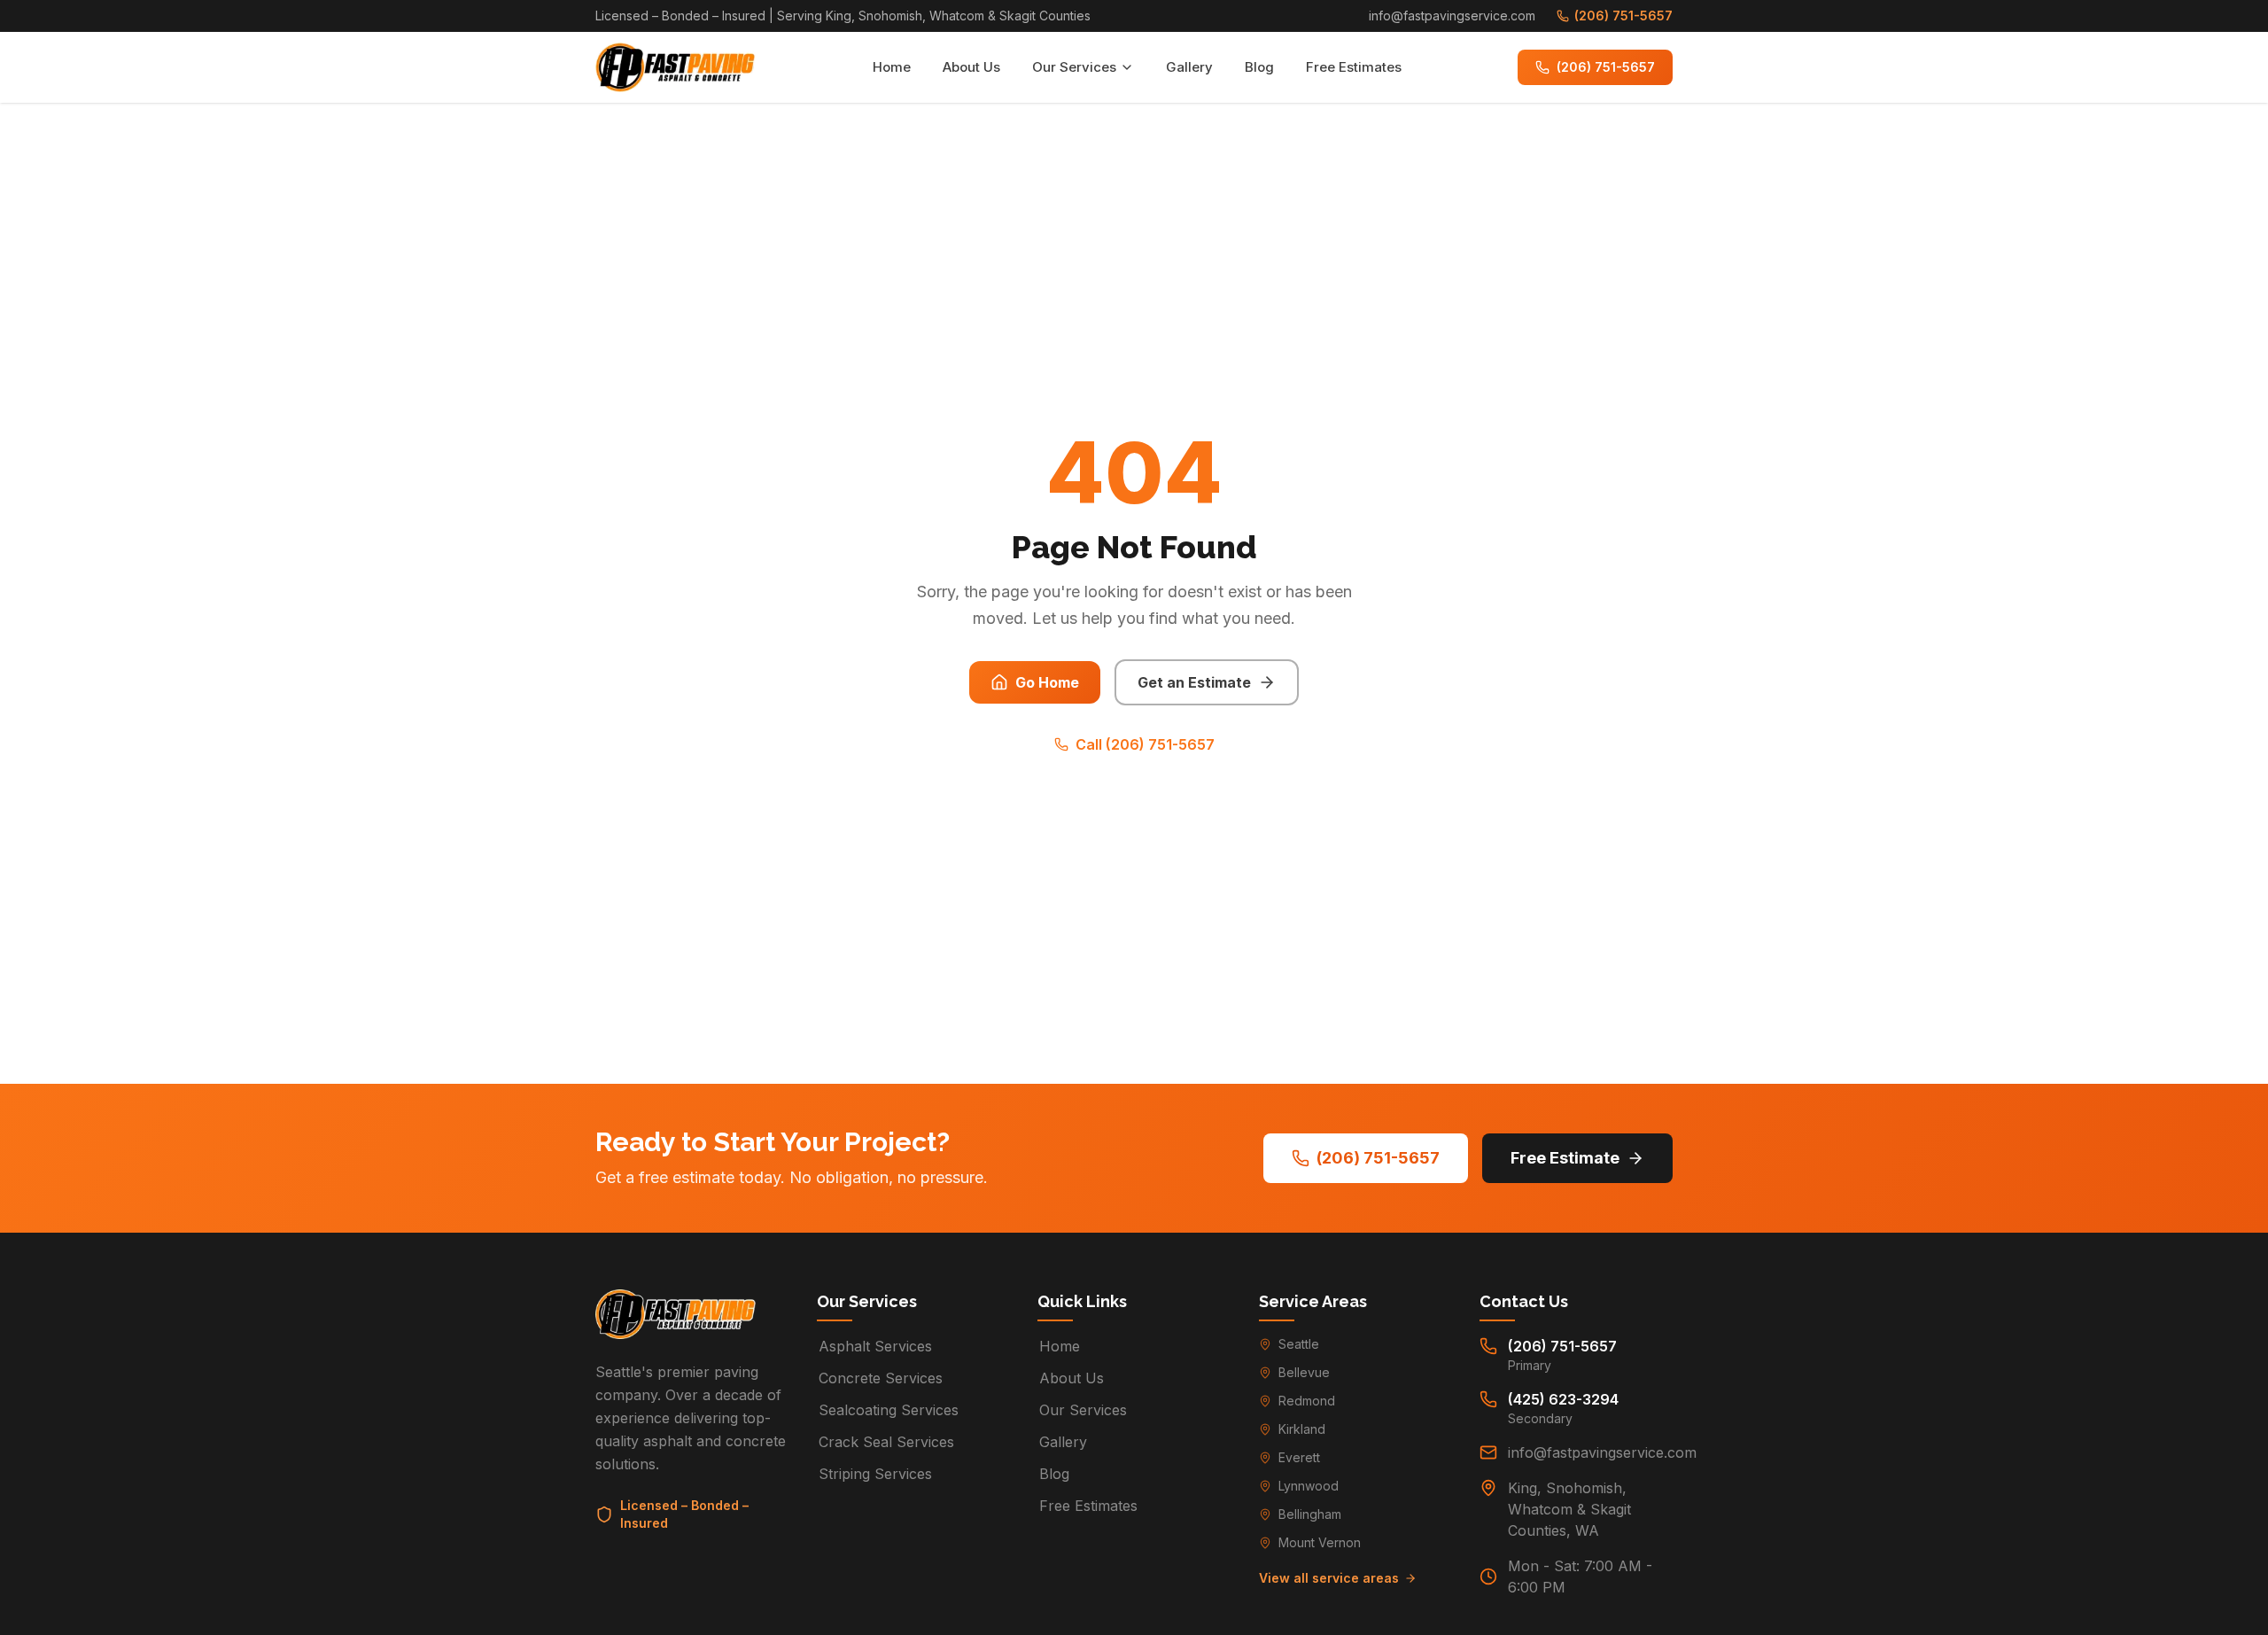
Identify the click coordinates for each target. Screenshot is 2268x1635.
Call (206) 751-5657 (1145, 744)
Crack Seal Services (886, 1442)
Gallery (1189, 67)
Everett (1299, 1457)
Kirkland (1302, 1429)
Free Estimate (1565, 1158)
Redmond (1307, 1401)
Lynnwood (1309, 1486)
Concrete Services (881, 1378)
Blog (1259, 67)
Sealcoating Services (889, 1410)
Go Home (1047, 682)
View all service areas (1329, 1578)
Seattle (1299, 1344)
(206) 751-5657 (1623, 16)
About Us (971, 67)
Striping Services (875, 1474)
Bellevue (1304, 1372)
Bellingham (1310, 1514)
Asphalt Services (875, 1346)
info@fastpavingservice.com (1452, 16)
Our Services (1074, 67)
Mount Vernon (1320, 1542)
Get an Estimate (1194, 682)
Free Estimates (1354, 67)
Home (892, 67)
